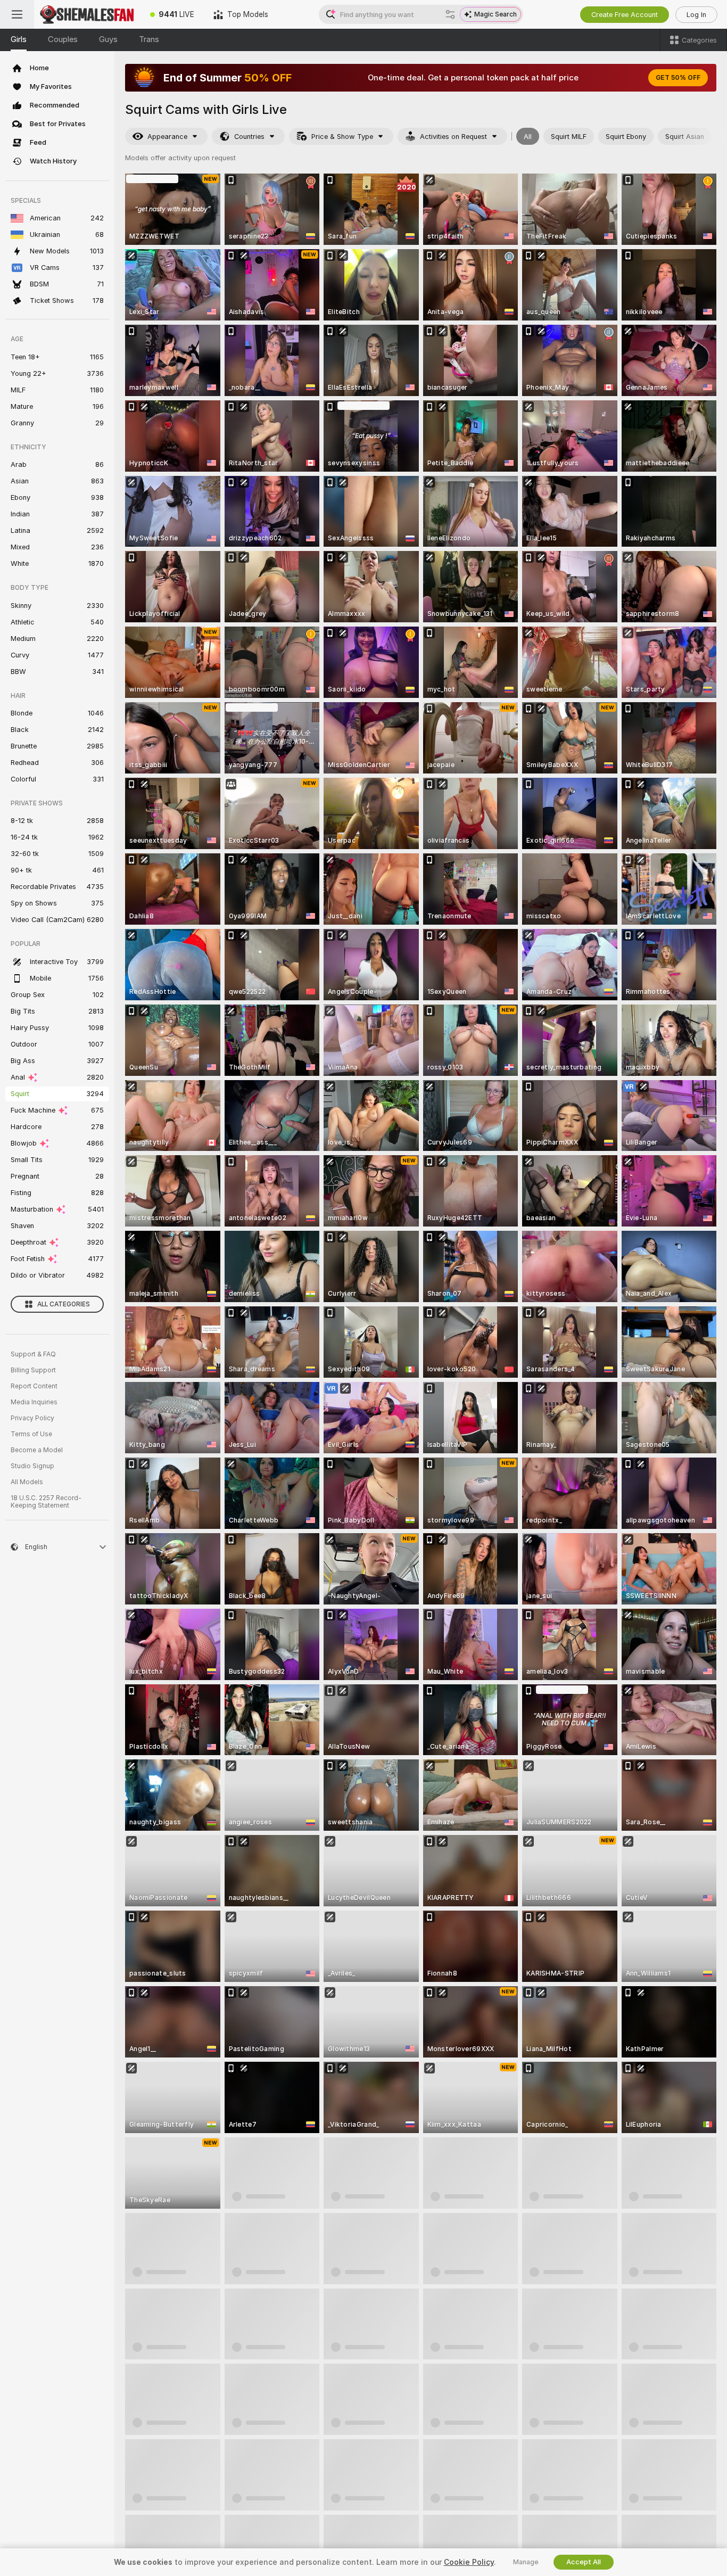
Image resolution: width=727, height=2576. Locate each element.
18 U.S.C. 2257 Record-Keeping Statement (46, 1502)
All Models (27, 1482)
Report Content (34, 1386)
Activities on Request (453, 137)
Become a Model (37, 1450)
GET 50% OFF (678, 78)
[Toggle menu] (17, 14)
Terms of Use (31, 1434)
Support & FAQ (33, 1354)
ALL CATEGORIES (64, 1304)
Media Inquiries (34, 1402)
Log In (696, 15)
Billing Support (33, 1370)
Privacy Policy (32, 1418)
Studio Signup (32, 1466)
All (528, 137)
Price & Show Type (342, 137)
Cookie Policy (469, 2562)
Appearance (167, 137)
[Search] (450, 14)
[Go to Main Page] (87, 14)
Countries (249, 137)
